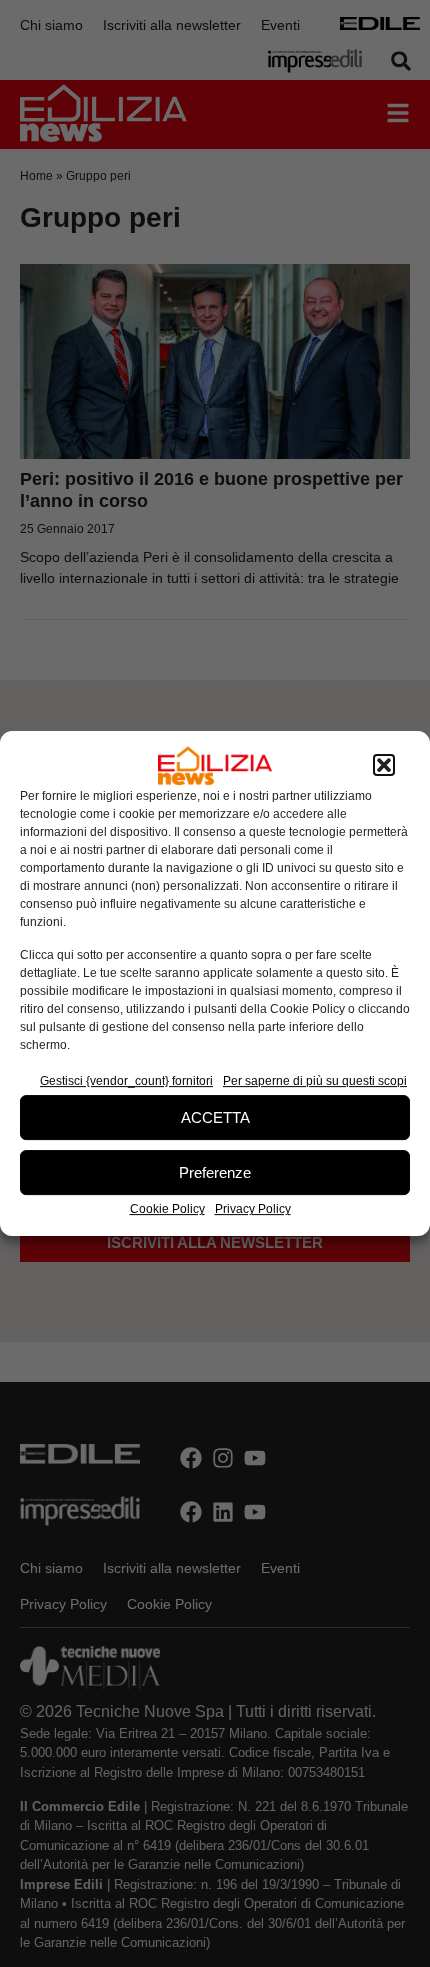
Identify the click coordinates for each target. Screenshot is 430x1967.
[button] (384, 766)
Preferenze (215, 1172)
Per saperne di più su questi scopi (315, 1081)
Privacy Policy (253, 1209)
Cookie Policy (167, 1209)
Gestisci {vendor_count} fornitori (126, 1081)
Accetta (215, 1117)
